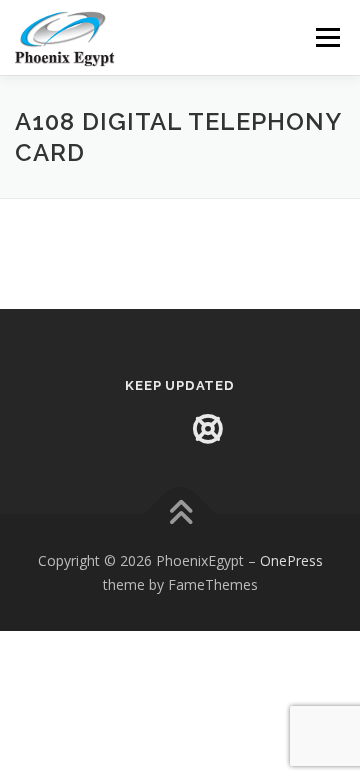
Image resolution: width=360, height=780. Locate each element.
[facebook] (152, 429)
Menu (326, 37)
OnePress (291, 560)
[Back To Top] (180, 513)
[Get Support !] (208, 429)
